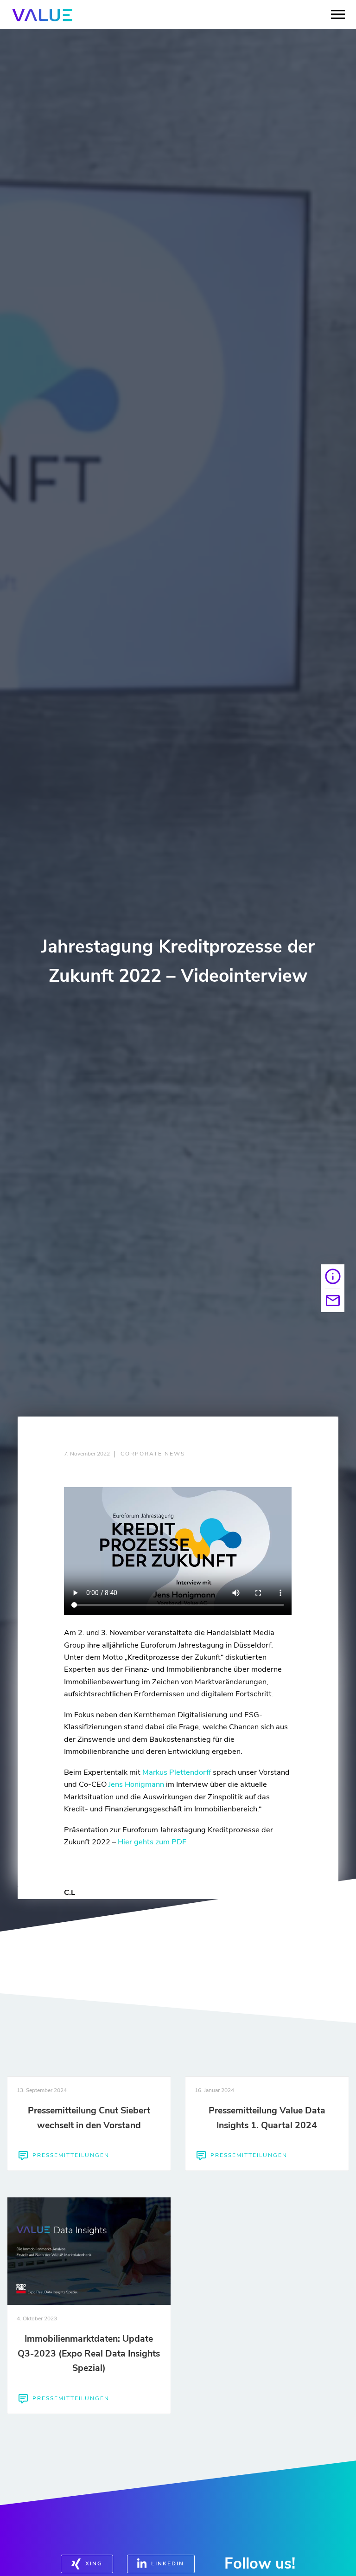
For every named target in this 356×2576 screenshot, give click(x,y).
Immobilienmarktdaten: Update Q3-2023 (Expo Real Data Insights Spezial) (89, 2353)
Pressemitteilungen (71, 2155)
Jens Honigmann (136, 1784)
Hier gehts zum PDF (152, 1842)
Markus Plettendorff (177, 1772)
